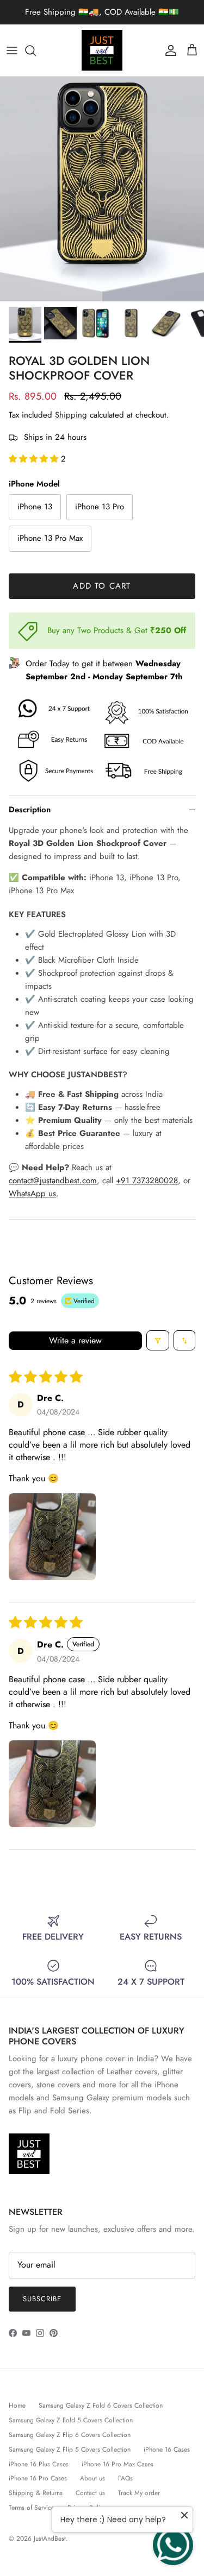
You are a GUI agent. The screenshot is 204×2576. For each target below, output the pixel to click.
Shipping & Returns (36, 2493)
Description (30, 810)
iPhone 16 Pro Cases (38, 2478)
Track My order (139, 2493)
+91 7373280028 (147, 1180)
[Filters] (158, 1340)
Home (17, 2405)
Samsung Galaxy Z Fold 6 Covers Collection (101, 2405)
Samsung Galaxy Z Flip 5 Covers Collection (70, 2449)
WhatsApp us (32, 1194)
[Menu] (12, 50)
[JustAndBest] (102, 50)
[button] (35, 459)
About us (92, 2478)
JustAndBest (50, 2539)
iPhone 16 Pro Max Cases (118, 2464)
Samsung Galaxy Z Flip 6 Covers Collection (70, 2435)
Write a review (75, 1340)
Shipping (71, 415)
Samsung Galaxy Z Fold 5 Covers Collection (71, 2420)
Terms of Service (32, 2508)
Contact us (90, 2493)
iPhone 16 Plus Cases (39, 2464)
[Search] (36, 50)
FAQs (125, 2478)
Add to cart (102, 586)
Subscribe (42, 2299)
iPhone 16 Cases (167, 2449)
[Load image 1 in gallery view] (102, 189)
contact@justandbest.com (53, 1180)
